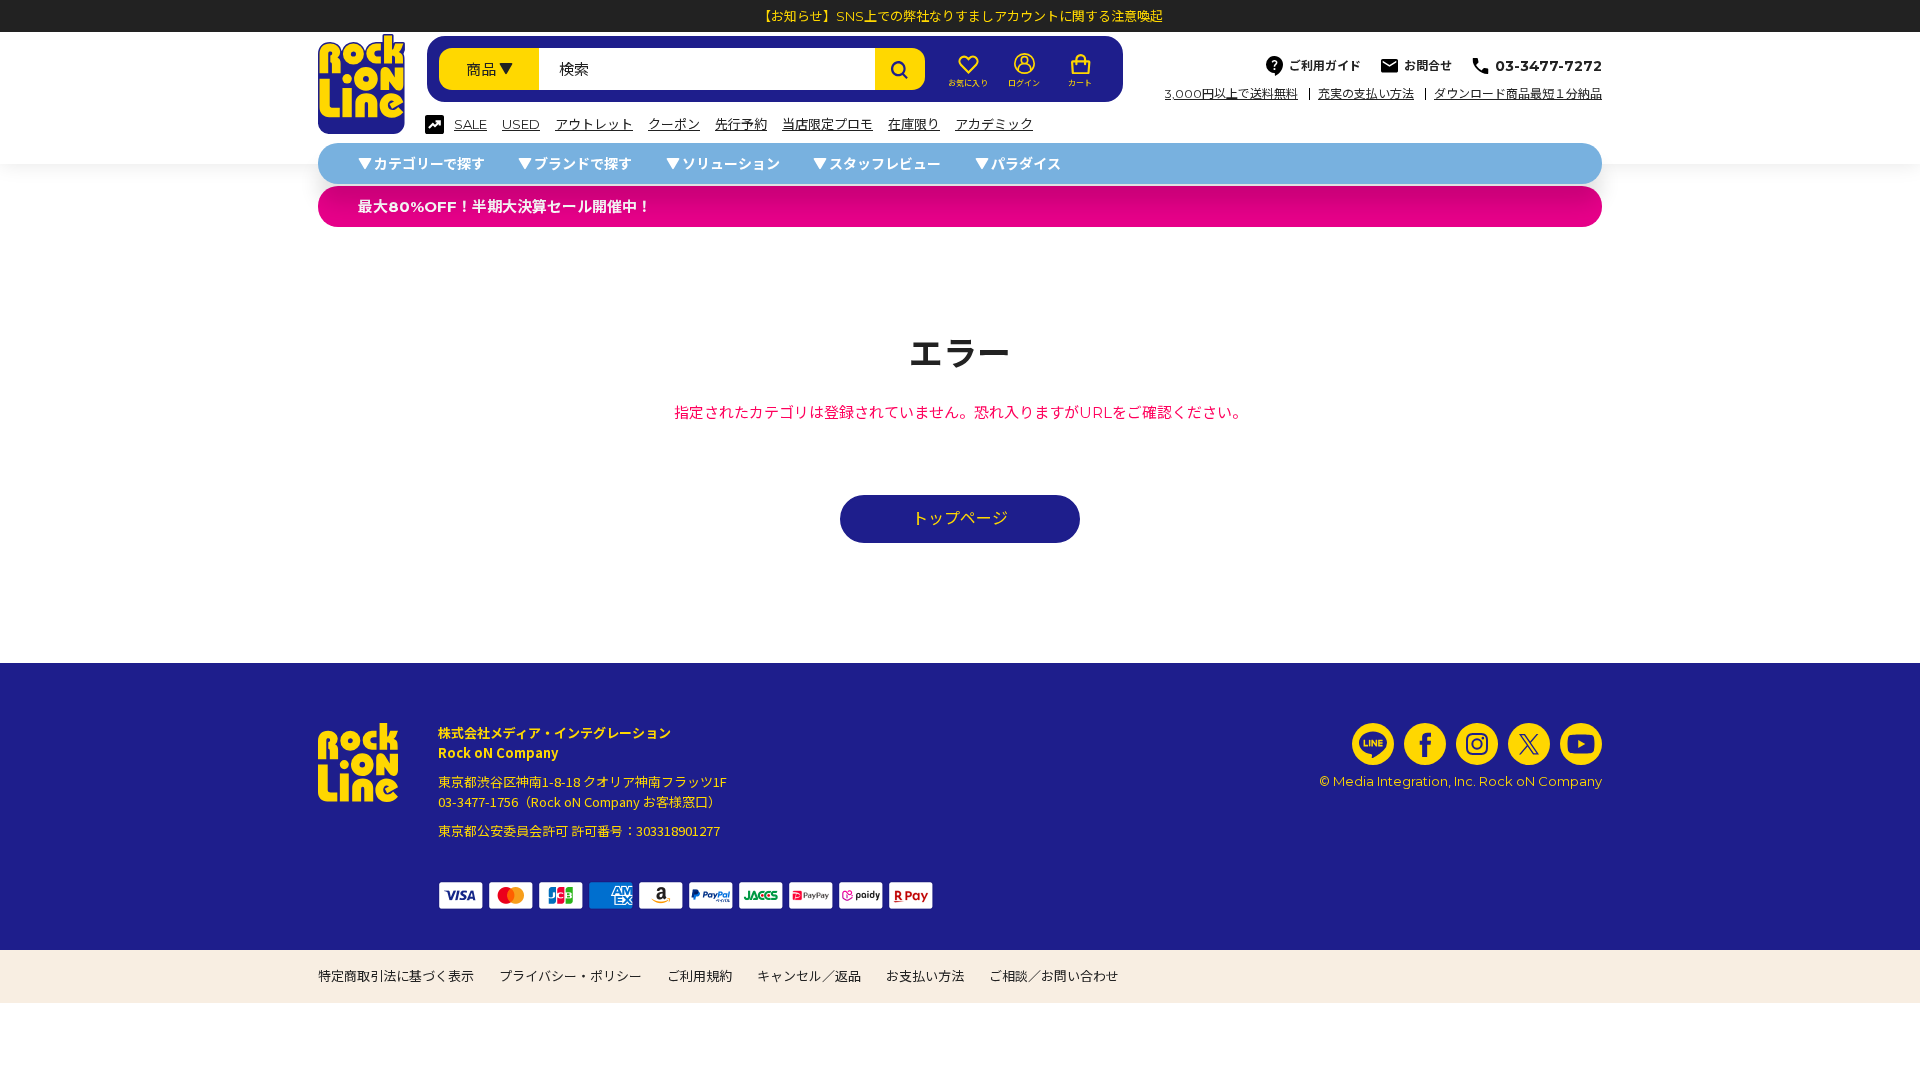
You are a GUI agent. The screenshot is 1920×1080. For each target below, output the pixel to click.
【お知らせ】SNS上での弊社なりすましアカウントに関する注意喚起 (960, 16)
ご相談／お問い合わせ (1054, 976)
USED (521, 124)
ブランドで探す (583, 164)
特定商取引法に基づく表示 (396, 976)
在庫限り (914, 124)
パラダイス (1026, 164)
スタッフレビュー (885, 164)
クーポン (674, 124)
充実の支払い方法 (1366, 94)
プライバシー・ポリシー (570, 976)
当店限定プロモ (827, 124)
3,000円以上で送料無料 (1231, 94)
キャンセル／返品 (809, 976)
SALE (470, 124)
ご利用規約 (699, 976)
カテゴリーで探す (429, 164)
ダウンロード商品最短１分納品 (1518, 94)
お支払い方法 (925, 976)
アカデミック (994, 124)
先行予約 (741, 124)
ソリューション (731, 164)
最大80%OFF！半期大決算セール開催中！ (505, 206)
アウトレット (594, 124)
